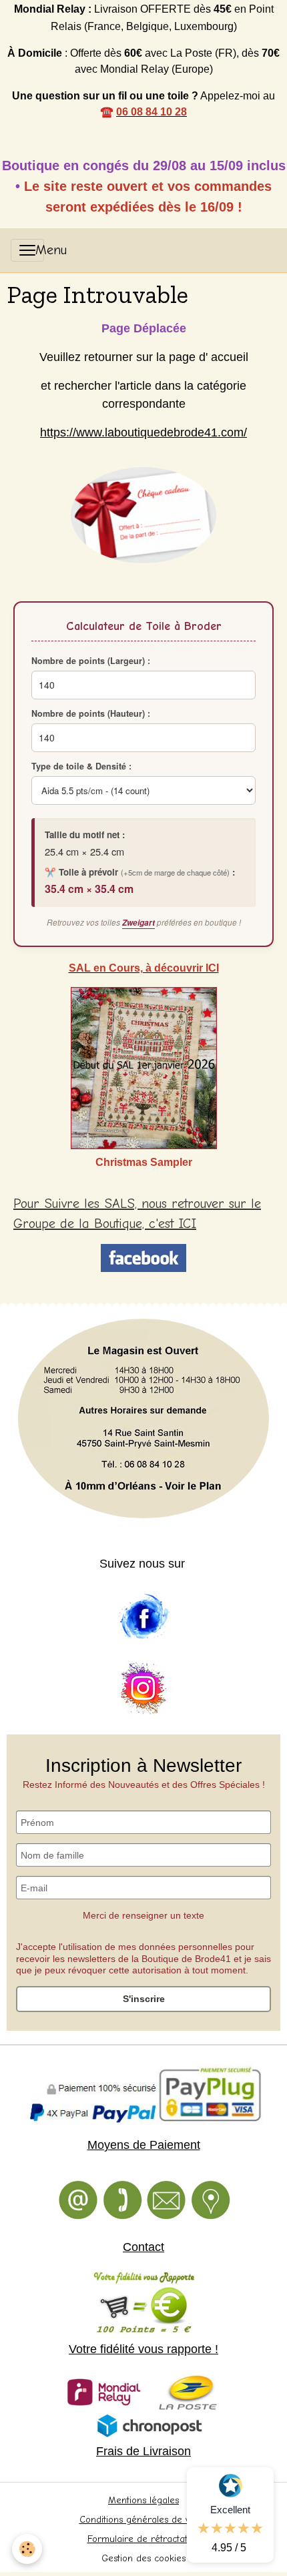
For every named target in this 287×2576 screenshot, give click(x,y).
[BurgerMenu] (27, 250)
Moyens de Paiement (144, 2145)
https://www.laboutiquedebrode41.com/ (143, 432)
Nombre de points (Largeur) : (91, 661)
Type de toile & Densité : (81, 766)
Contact (143, 2247)
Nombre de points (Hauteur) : (91, 713)
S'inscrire (144, 1999)
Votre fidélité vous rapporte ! (143, 2349)
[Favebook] (143, 1617)
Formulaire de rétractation (144, 2539)
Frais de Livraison (143, 2451)
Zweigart (138, 923)
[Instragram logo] (143, 1689)
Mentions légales (143, 2500)
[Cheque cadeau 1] (143, 515)
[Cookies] (27, 2549)
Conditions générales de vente (144, 2520)
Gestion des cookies (143, 2558)
